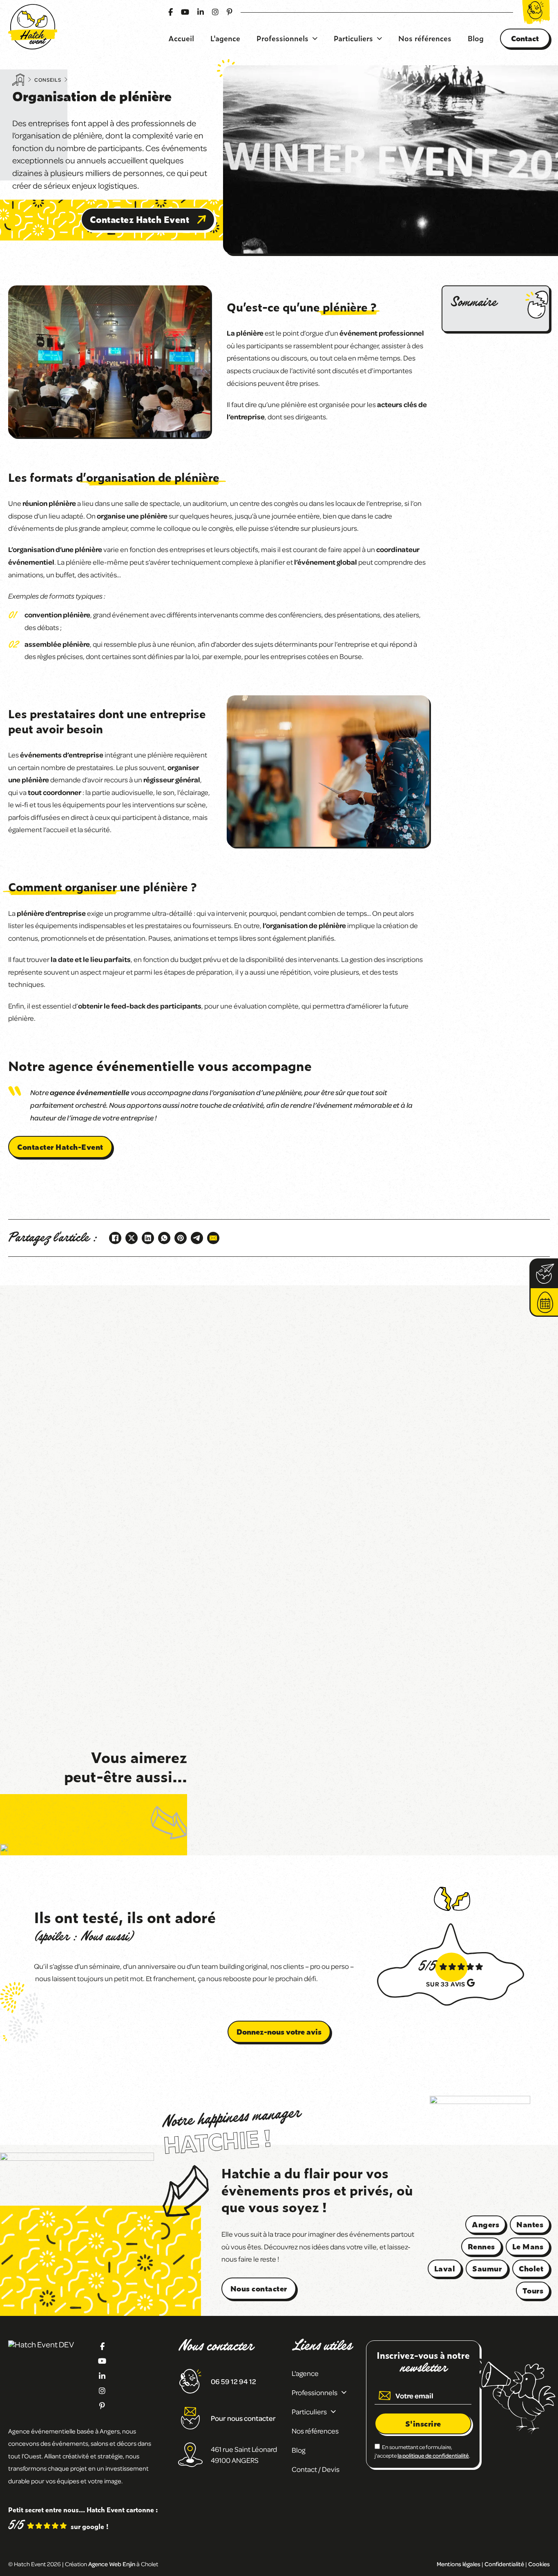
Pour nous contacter (243, 2418)
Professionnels (282, 38)
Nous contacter (259, 2288)
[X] (132, 1238)
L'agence (225, 38)
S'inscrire (423, 2423)
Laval (445, 2268)
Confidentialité (504, 2564)
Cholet (531, 2268)
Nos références (425, 38)
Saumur (487, 2268)
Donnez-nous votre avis (279, 2032)
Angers (485, 2224)
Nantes (530, 2224)
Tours (533, 2290)
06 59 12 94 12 (233, 2381)
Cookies (539, 2564)
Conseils (48, 80)
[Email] (213, 1238)
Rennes (481, 2246)
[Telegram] (197, 1238)
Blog (476, 38)
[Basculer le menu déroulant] (315, 38)
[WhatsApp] (164, 1238)
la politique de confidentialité (433, 2455)
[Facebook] (115, 1238)
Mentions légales (459, 2564)
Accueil (181, 38)
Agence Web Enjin (112, 2564)
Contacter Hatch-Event (60, 1147)
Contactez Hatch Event (140, 219)
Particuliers (353, 38)
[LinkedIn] (148, 1238)
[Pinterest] (181, 1238)
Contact (525, 38)
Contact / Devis (316, 2469)
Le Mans (528, 2246)
